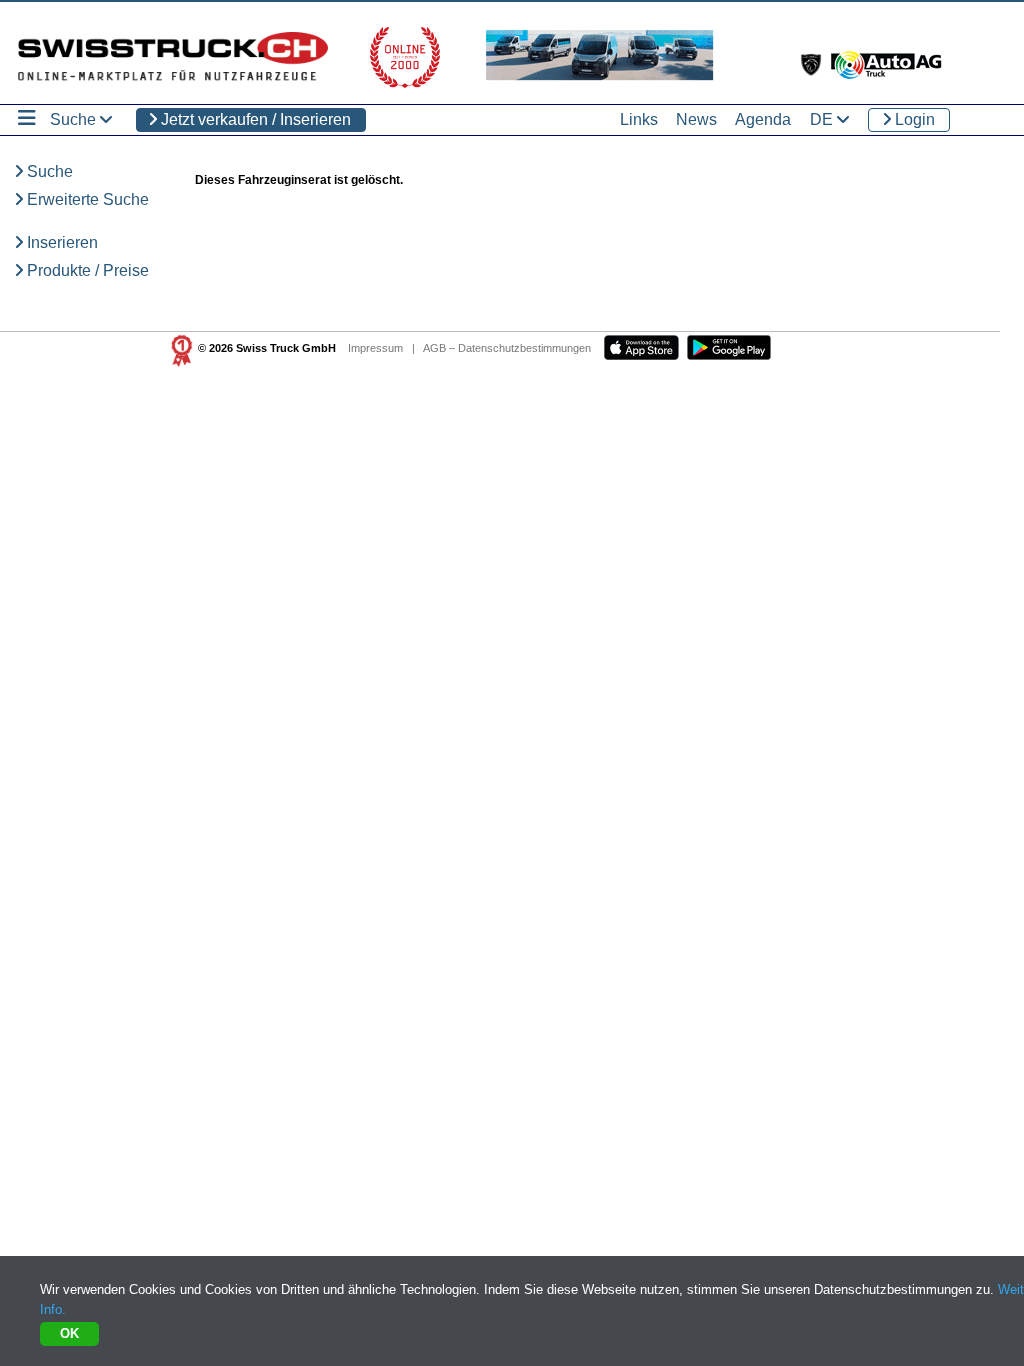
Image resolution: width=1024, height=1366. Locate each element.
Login (913, 119)
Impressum (375, 348)
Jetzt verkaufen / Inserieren (254, 119)
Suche (48, 171)
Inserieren (60, 242)
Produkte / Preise (86, 270)
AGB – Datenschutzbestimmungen (507, 348)
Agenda (763, 119)
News (696, 119)
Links (639, 119)
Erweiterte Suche (86, 199)
